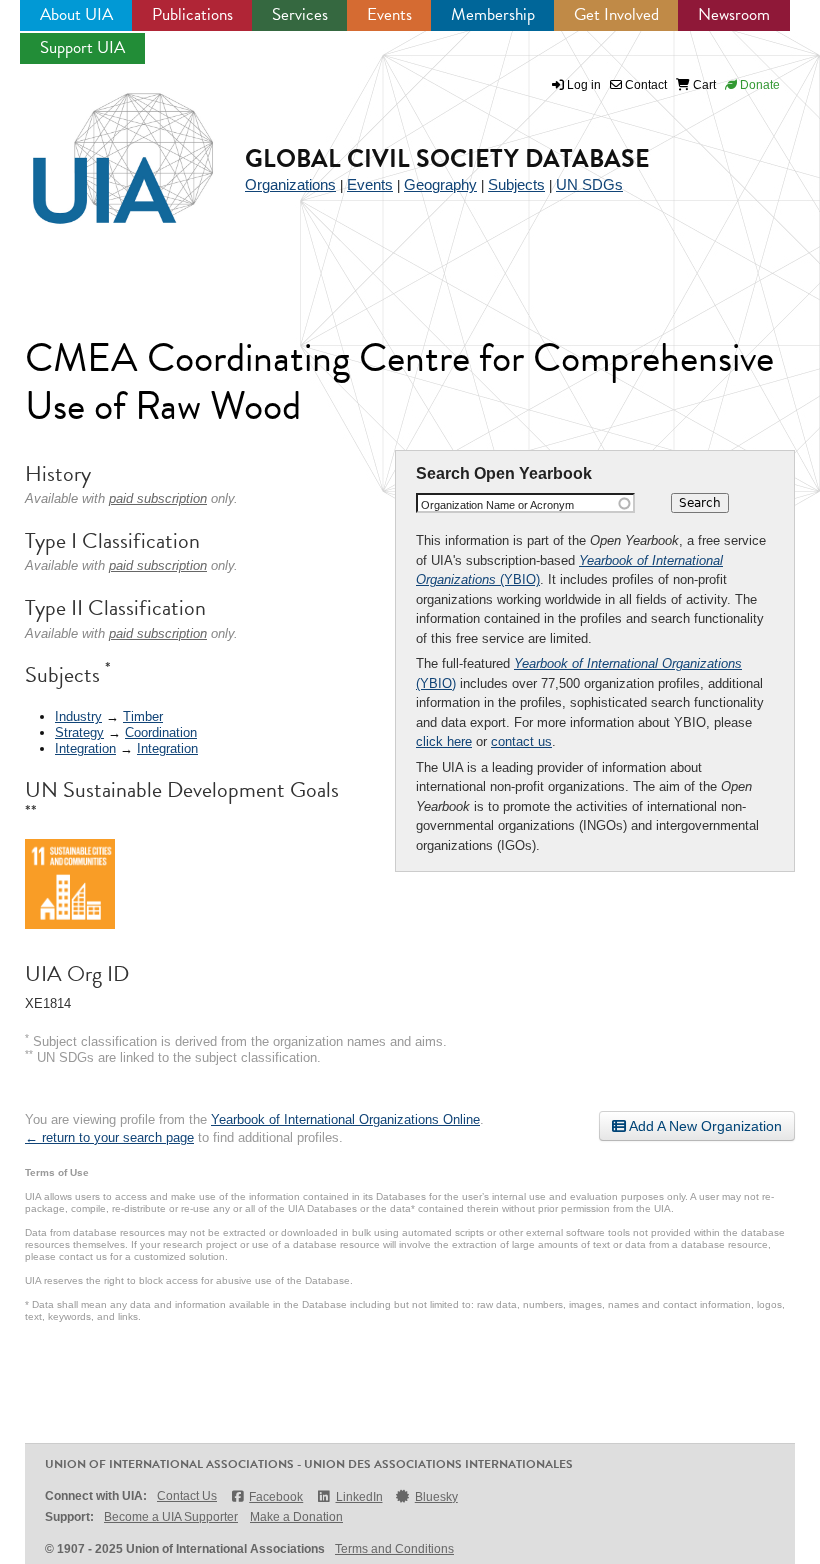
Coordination (161, 732)
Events (389, 14)
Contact (644, 85)
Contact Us (187, 1496)
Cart (703, 85)
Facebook (276, 1497)
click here (444, 741)
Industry (78, 716)
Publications (192, 14)
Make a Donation (296, 1517)
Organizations (290, 184)
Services (300, 14)
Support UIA (82, 47)
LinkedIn (359, 1497)
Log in (584, 85)
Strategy (79, 732)
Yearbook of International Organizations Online (345, 1119)
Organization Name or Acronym (497, 505)
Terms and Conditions (394, 1549)
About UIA (76, 14)
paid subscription (158, 498)
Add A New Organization (704, 1126)
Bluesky (436, 1497)
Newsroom (734, 14)
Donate (758, 85)
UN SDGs (589, 184)
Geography (440, 184)
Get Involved (616, 14)
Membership (493, 14)
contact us (521, 741)
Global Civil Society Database (447, 158)
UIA (100, 147)
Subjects (516, 184)
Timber (143, 716)
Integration (85, 748)
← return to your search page (109, 1137)
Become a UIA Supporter (171, 1517)
